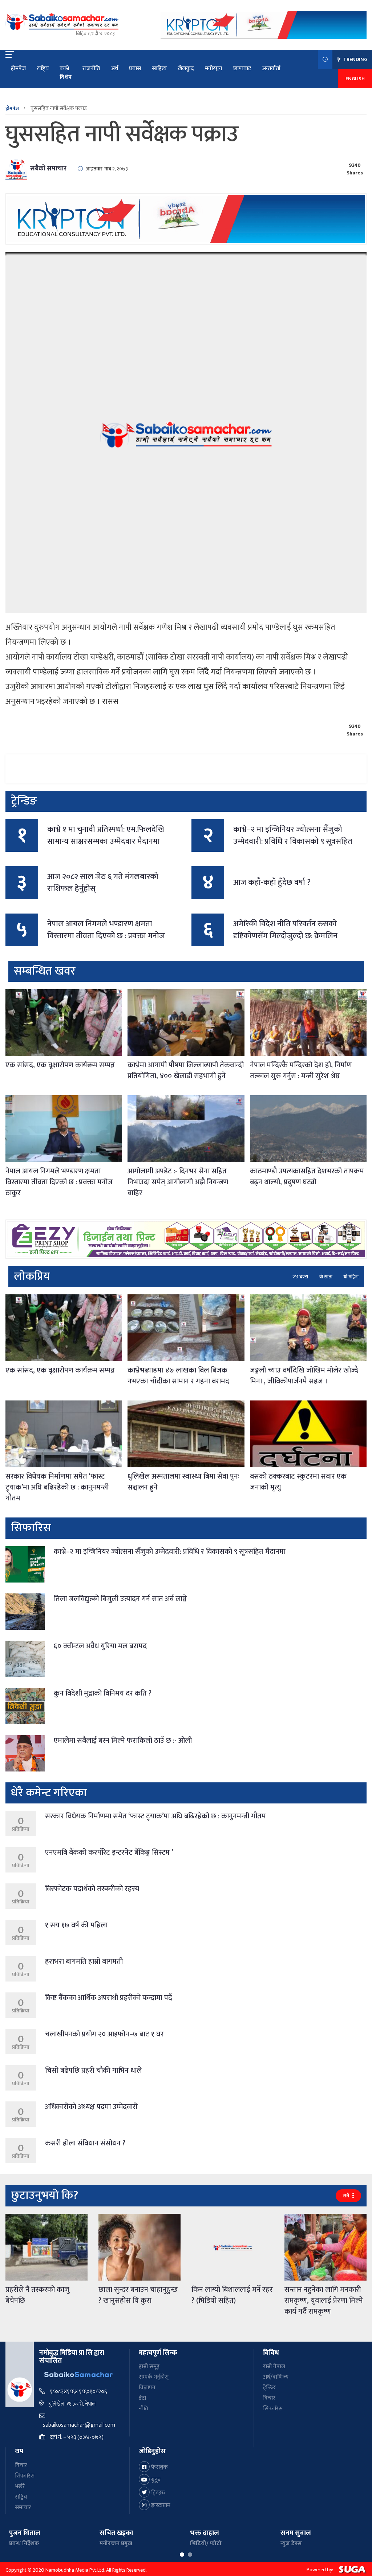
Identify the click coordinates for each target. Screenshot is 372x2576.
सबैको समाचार (48, 169)
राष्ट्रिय (43, 68)
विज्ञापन (147, 2388)
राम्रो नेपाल (274, 2367)
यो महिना (351, 1277)
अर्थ (114, 68)
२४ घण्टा (300, 1277)
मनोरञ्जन (214, 68)
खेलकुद (186, 68)
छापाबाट (242, 68)
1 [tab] (182, 2555)
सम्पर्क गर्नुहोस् (154, 2377)
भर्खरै (20, 2486)
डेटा (142, 2398)
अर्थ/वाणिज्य (276, 2377)
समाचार (23, 2508)
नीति (143, 2409)
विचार (269, 2398)
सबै (347, 2196)
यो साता (326, 1277)
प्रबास (135, 68)
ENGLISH (355, 79)
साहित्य (159, 68)
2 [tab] (190, 2555)
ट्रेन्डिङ (269, 2388)
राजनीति (91, 68)
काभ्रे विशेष (66, 73)
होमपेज (18, 68)
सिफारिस (273, 2409)
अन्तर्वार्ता (271, 68)
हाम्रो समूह (149, 2367)
